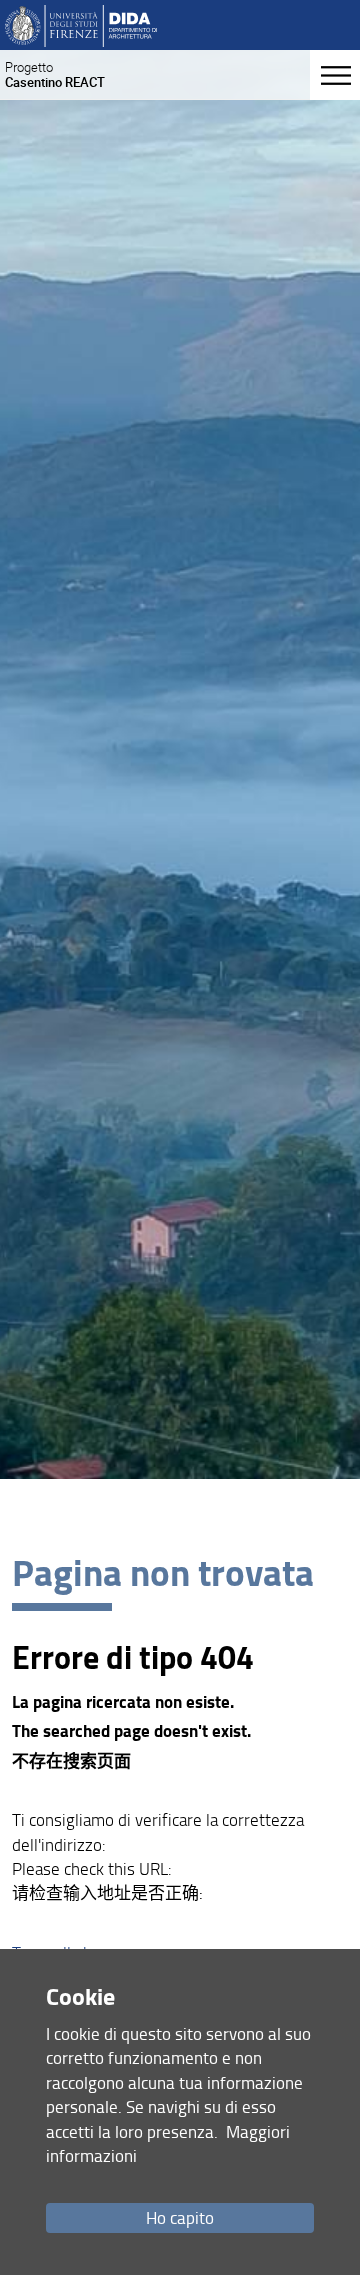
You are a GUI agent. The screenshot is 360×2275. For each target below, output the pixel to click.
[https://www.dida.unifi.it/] (80, 24)
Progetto (55, 74)
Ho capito (180, 2217)
